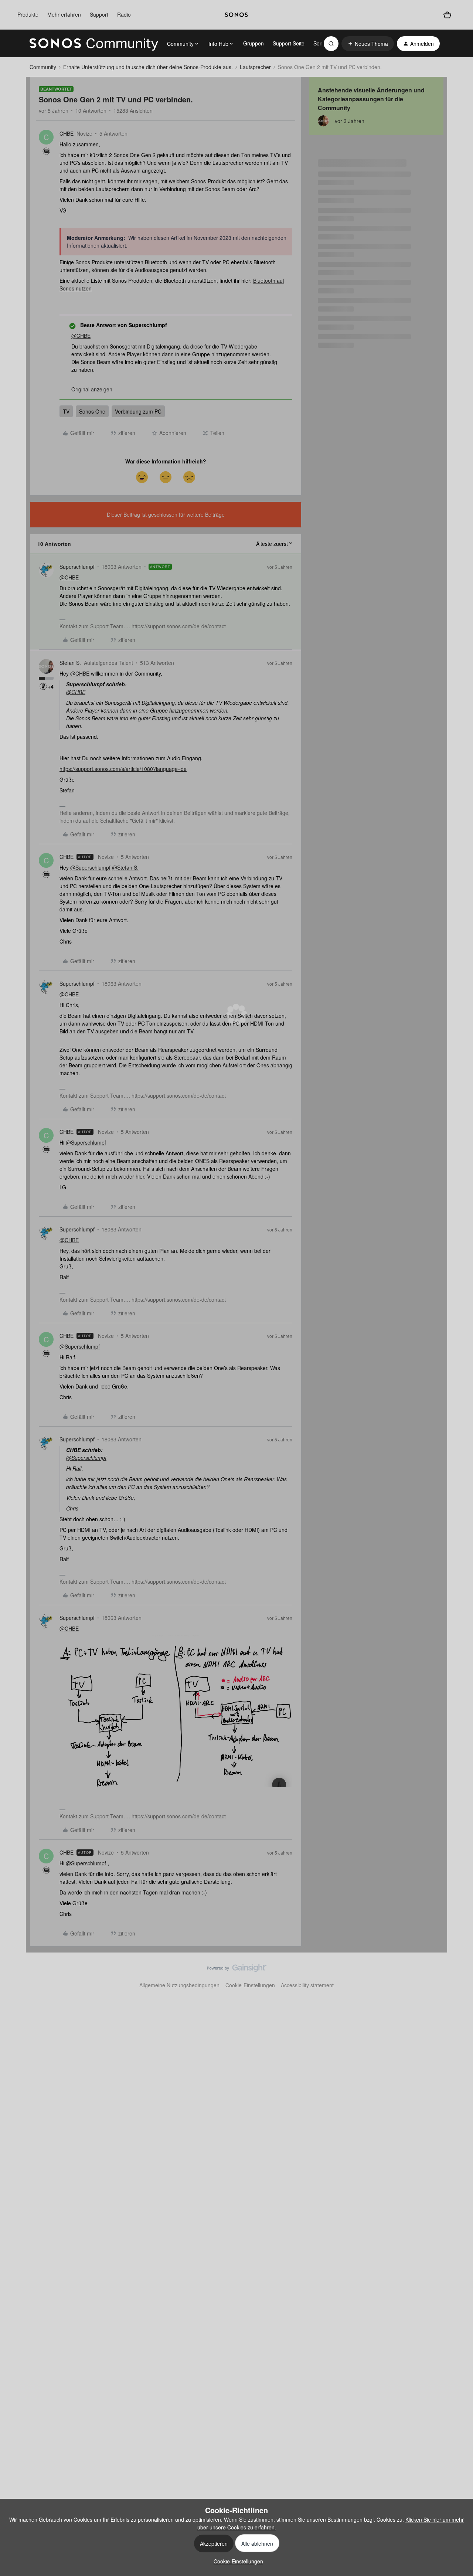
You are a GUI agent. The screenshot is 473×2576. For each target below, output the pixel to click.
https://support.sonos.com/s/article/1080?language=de (123, 769)
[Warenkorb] (447, 15)
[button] (368, 44)
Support (99, 14)
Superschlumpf (77, 567)
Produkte (28, 14)
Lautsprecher (255, 67)
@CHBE (81, 336)
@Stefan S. (125, 867)
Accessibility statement (307, 1985)
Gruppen (253, 43)
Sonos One (92, 411)
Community (43, 67)
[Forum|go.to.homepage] (94, 44)
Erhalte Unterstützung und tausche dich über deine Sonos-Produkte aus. (148, 67)
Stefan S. (70, 663)
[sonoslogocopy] (236, 15)
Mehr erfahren (64, 14)
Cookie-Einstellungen (250, 1985)
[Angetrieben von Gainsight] (237, 1970)
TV (66, 411)
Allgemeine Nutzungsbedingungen (179, 1985)
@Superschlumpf (90, 867)
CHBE (67, 133)
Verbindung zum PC (138, 411)
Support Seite (289, 43)
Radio (124, 14)
